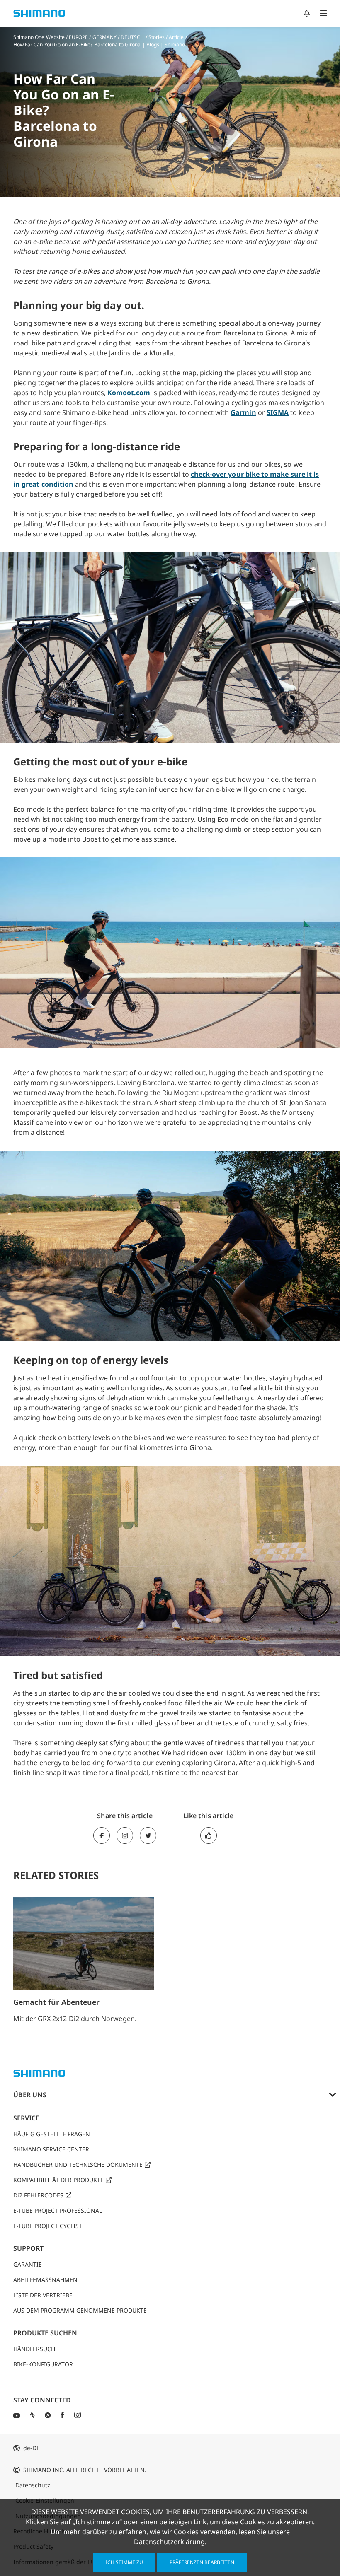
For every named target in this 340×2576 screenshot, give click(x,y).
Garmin (243, 412)
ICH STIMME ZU (124, 2562)
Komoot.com (129, 393)
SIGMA (278, 412)
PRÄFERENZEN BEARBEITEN (202, 2562)
